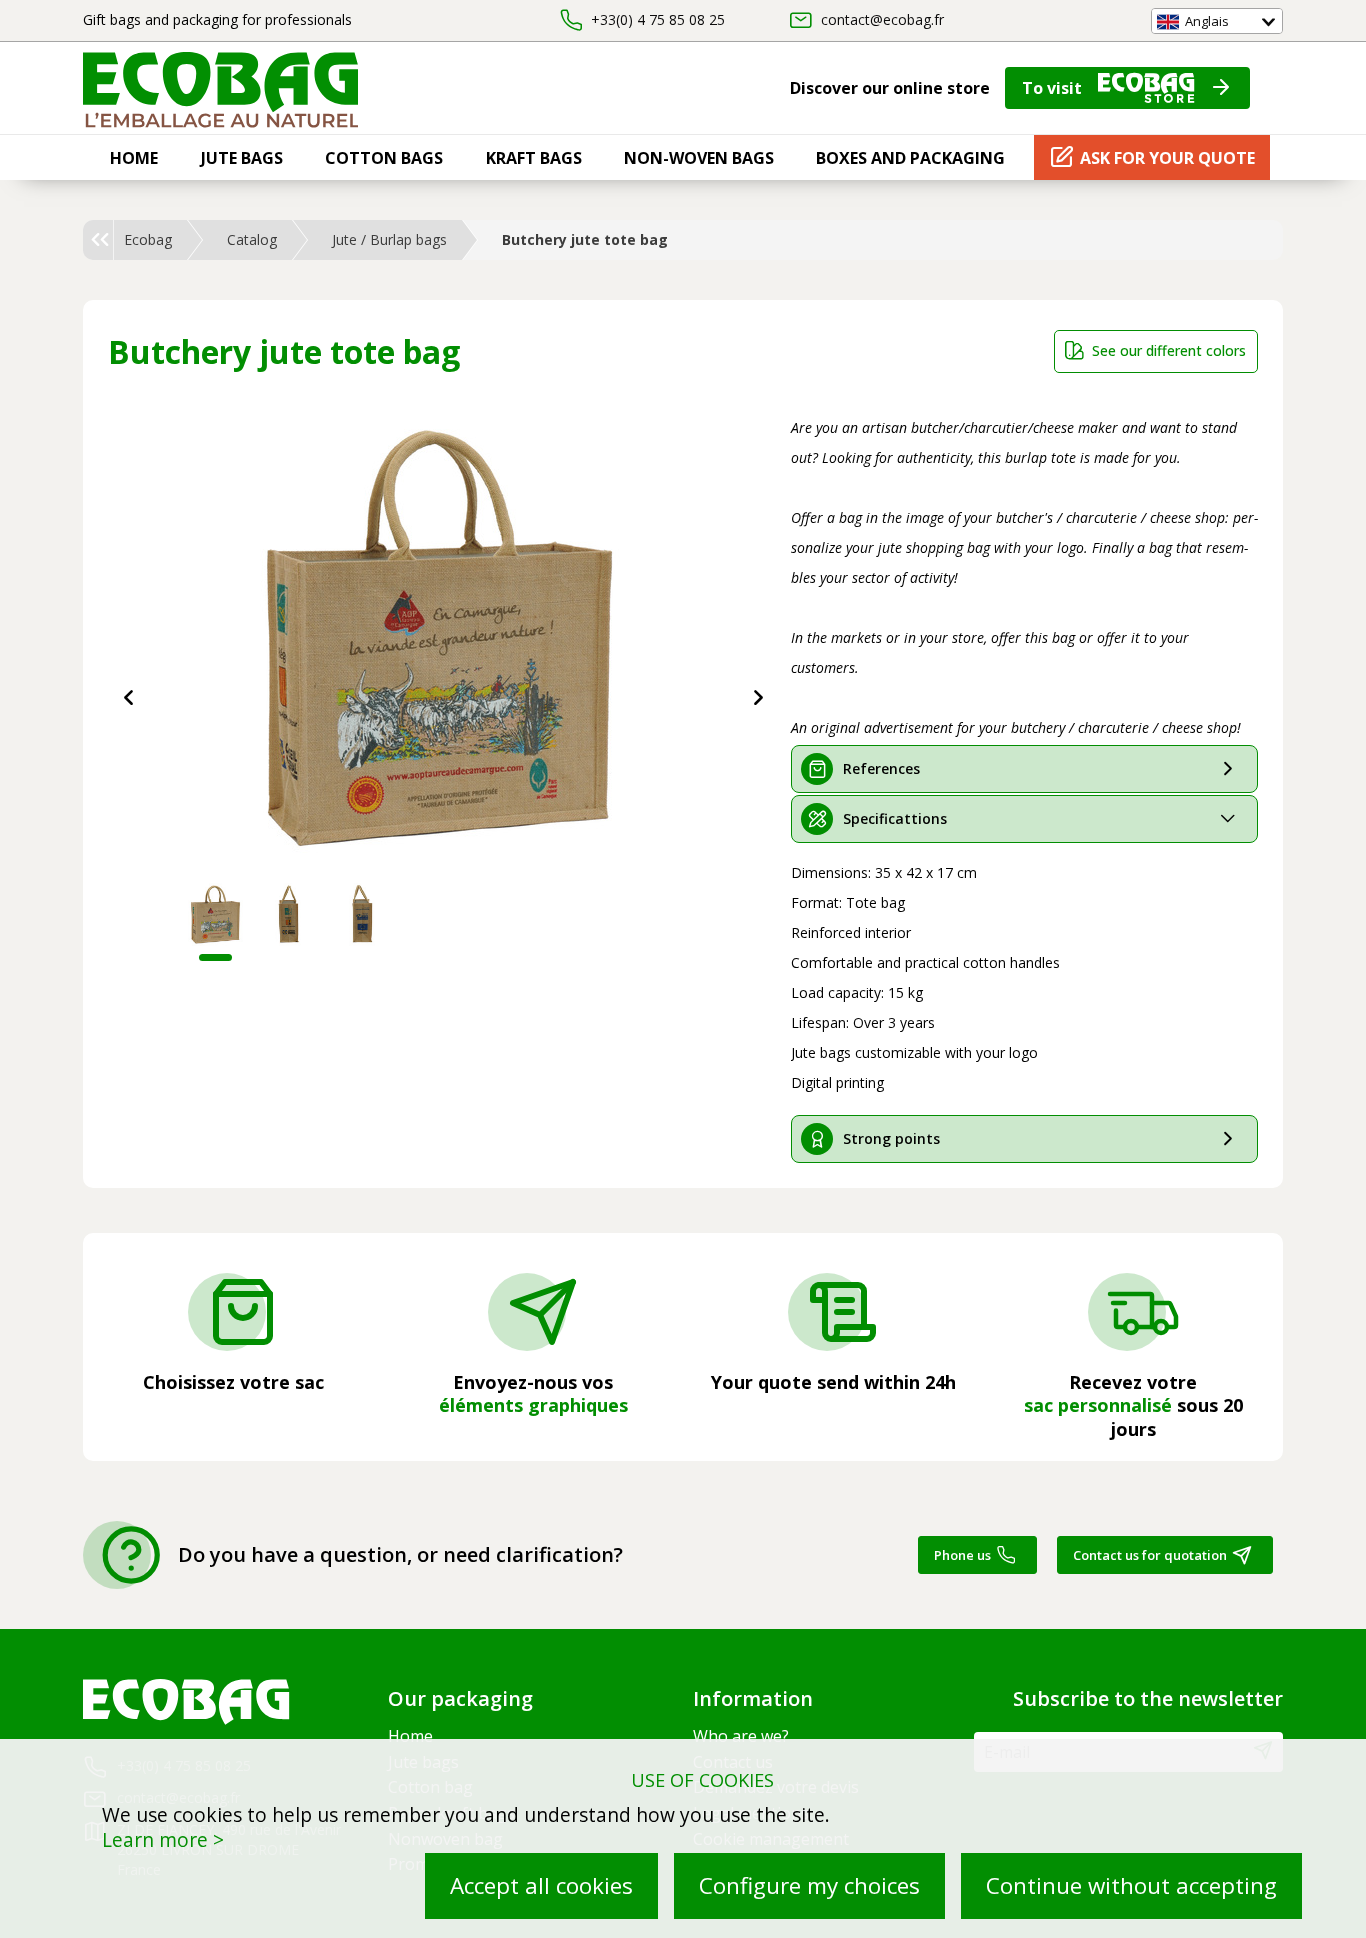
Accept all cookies (541, 1885)
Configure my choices (809, 1885)
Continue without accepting (1131, 1885)
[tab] (1025, 769)
